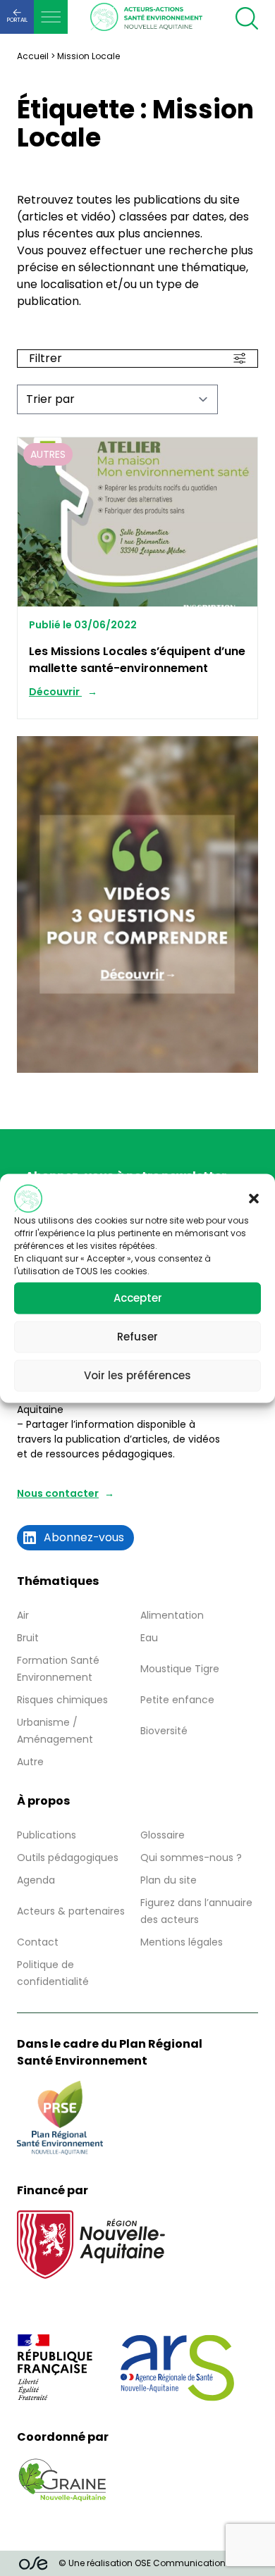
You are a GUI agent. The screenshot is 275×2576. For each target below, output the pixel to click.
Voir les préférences (137, 1375)
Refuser (137, 1337)
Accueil (33, 56)
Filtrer (45, 358)
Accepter (138, 1298)
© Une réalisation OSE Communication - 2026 (157, 2563)
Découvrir (55, 692)
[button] (254, 1198)
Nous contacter (58, 1493)
